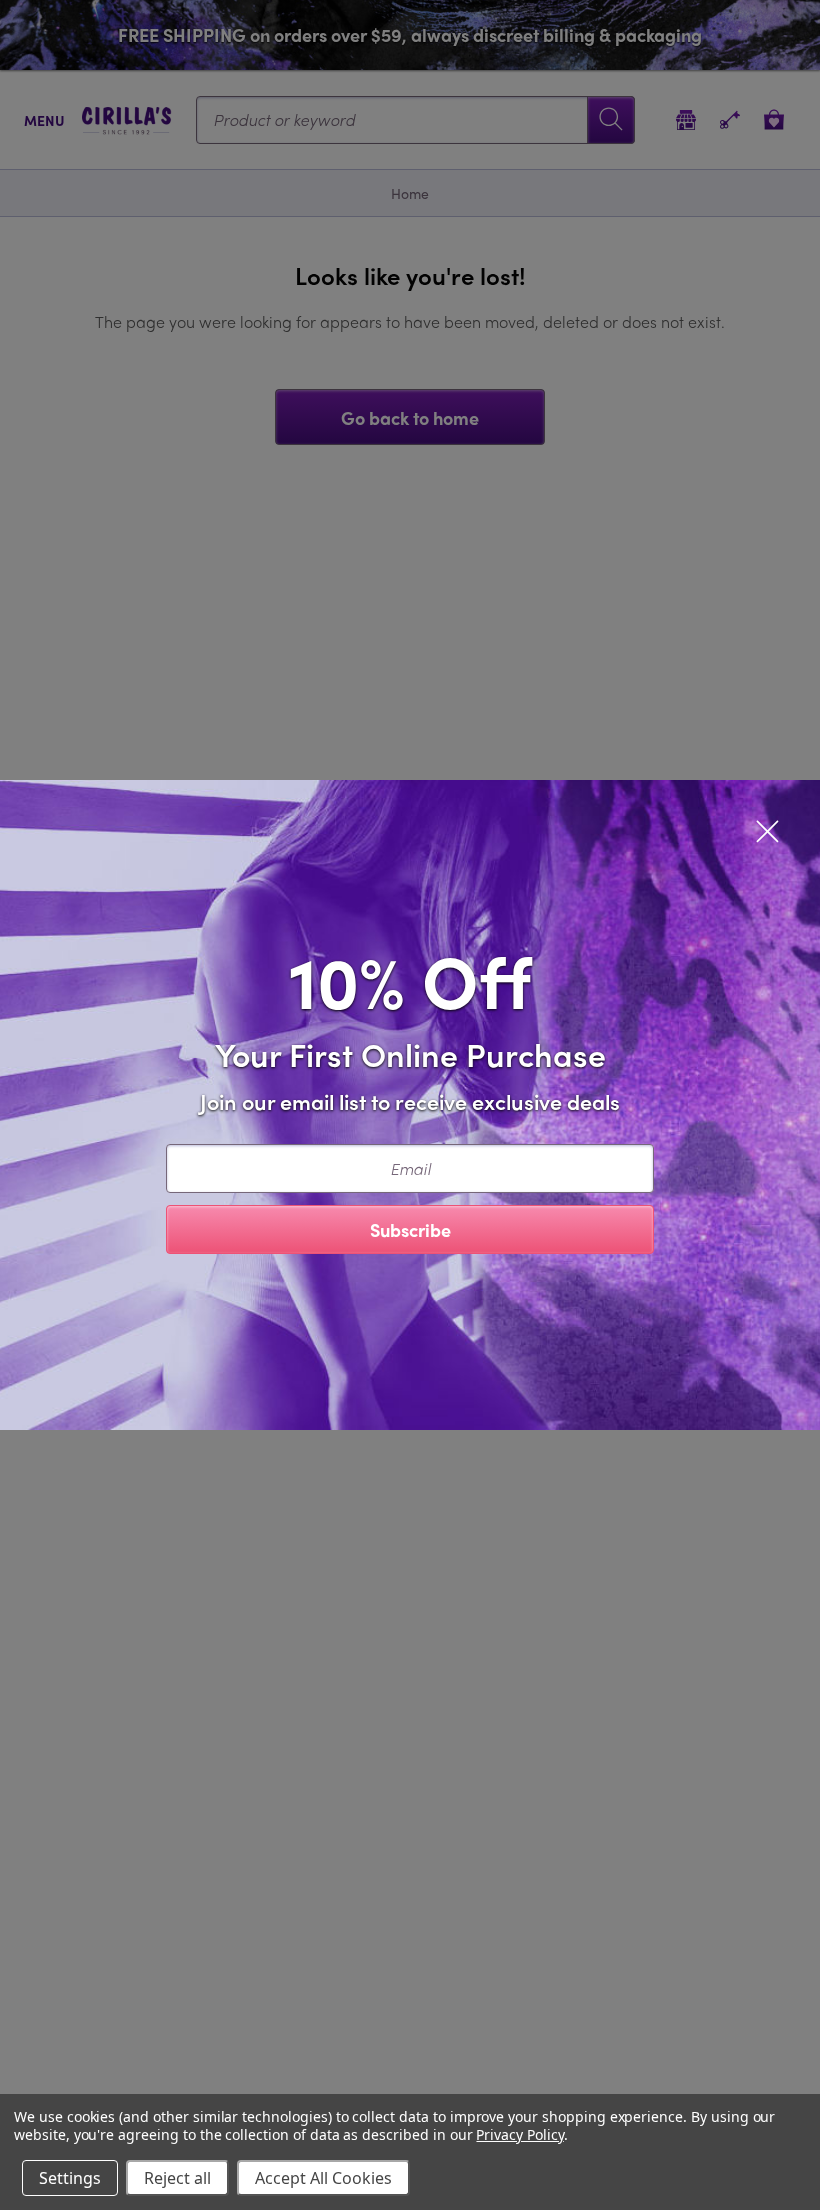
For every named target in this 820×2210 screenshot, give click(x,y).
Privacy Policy (519, 2134)
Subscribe (410, 1229)
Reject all (177, 2178)
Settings (70, 2178)
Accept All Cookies (323, 2178)
